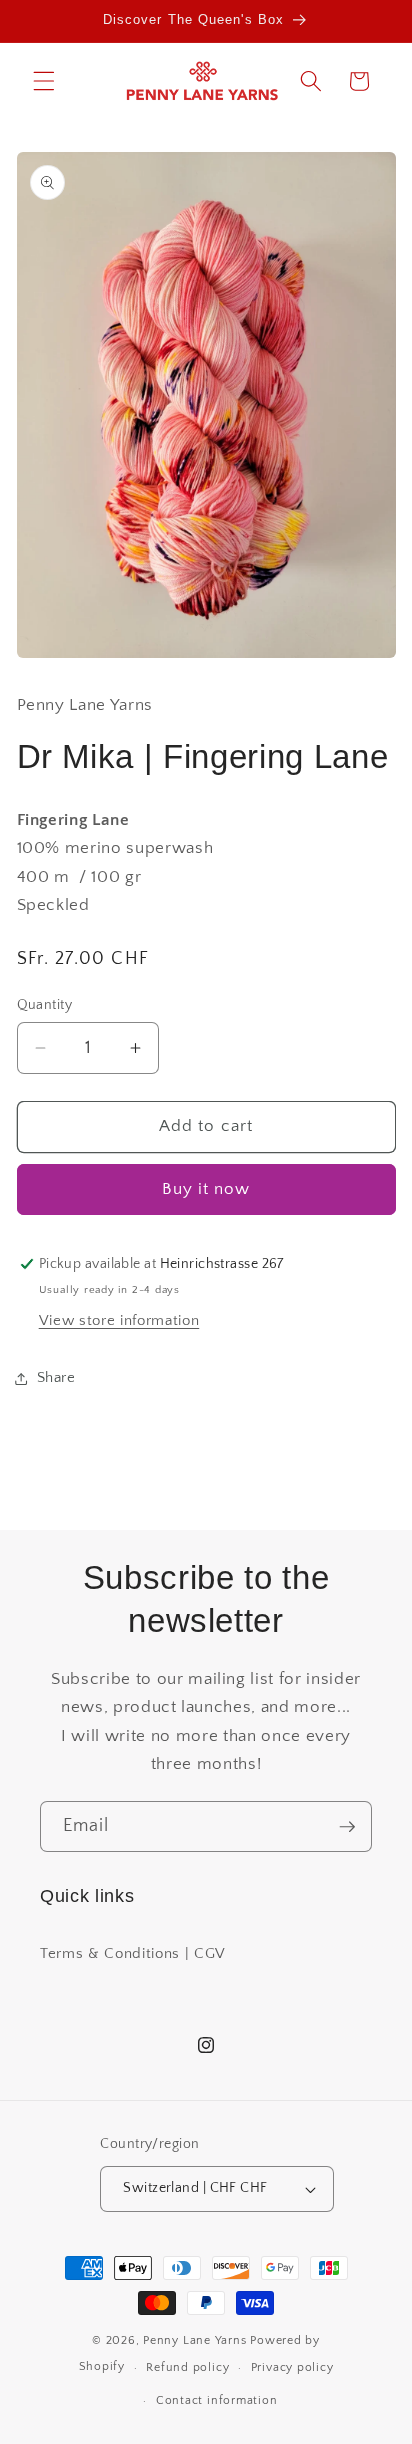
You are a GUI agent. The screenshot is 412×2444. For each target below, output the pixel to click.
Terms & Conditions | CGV (133, 1953)
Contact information (217, 2400)
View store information (119, 1320)
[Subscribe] (347, 1827)
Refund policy (187, 2367)
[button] (44, 81)
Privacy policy (292, 2367)
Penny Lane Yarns (194, 2340)
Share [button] (56, 1377)
